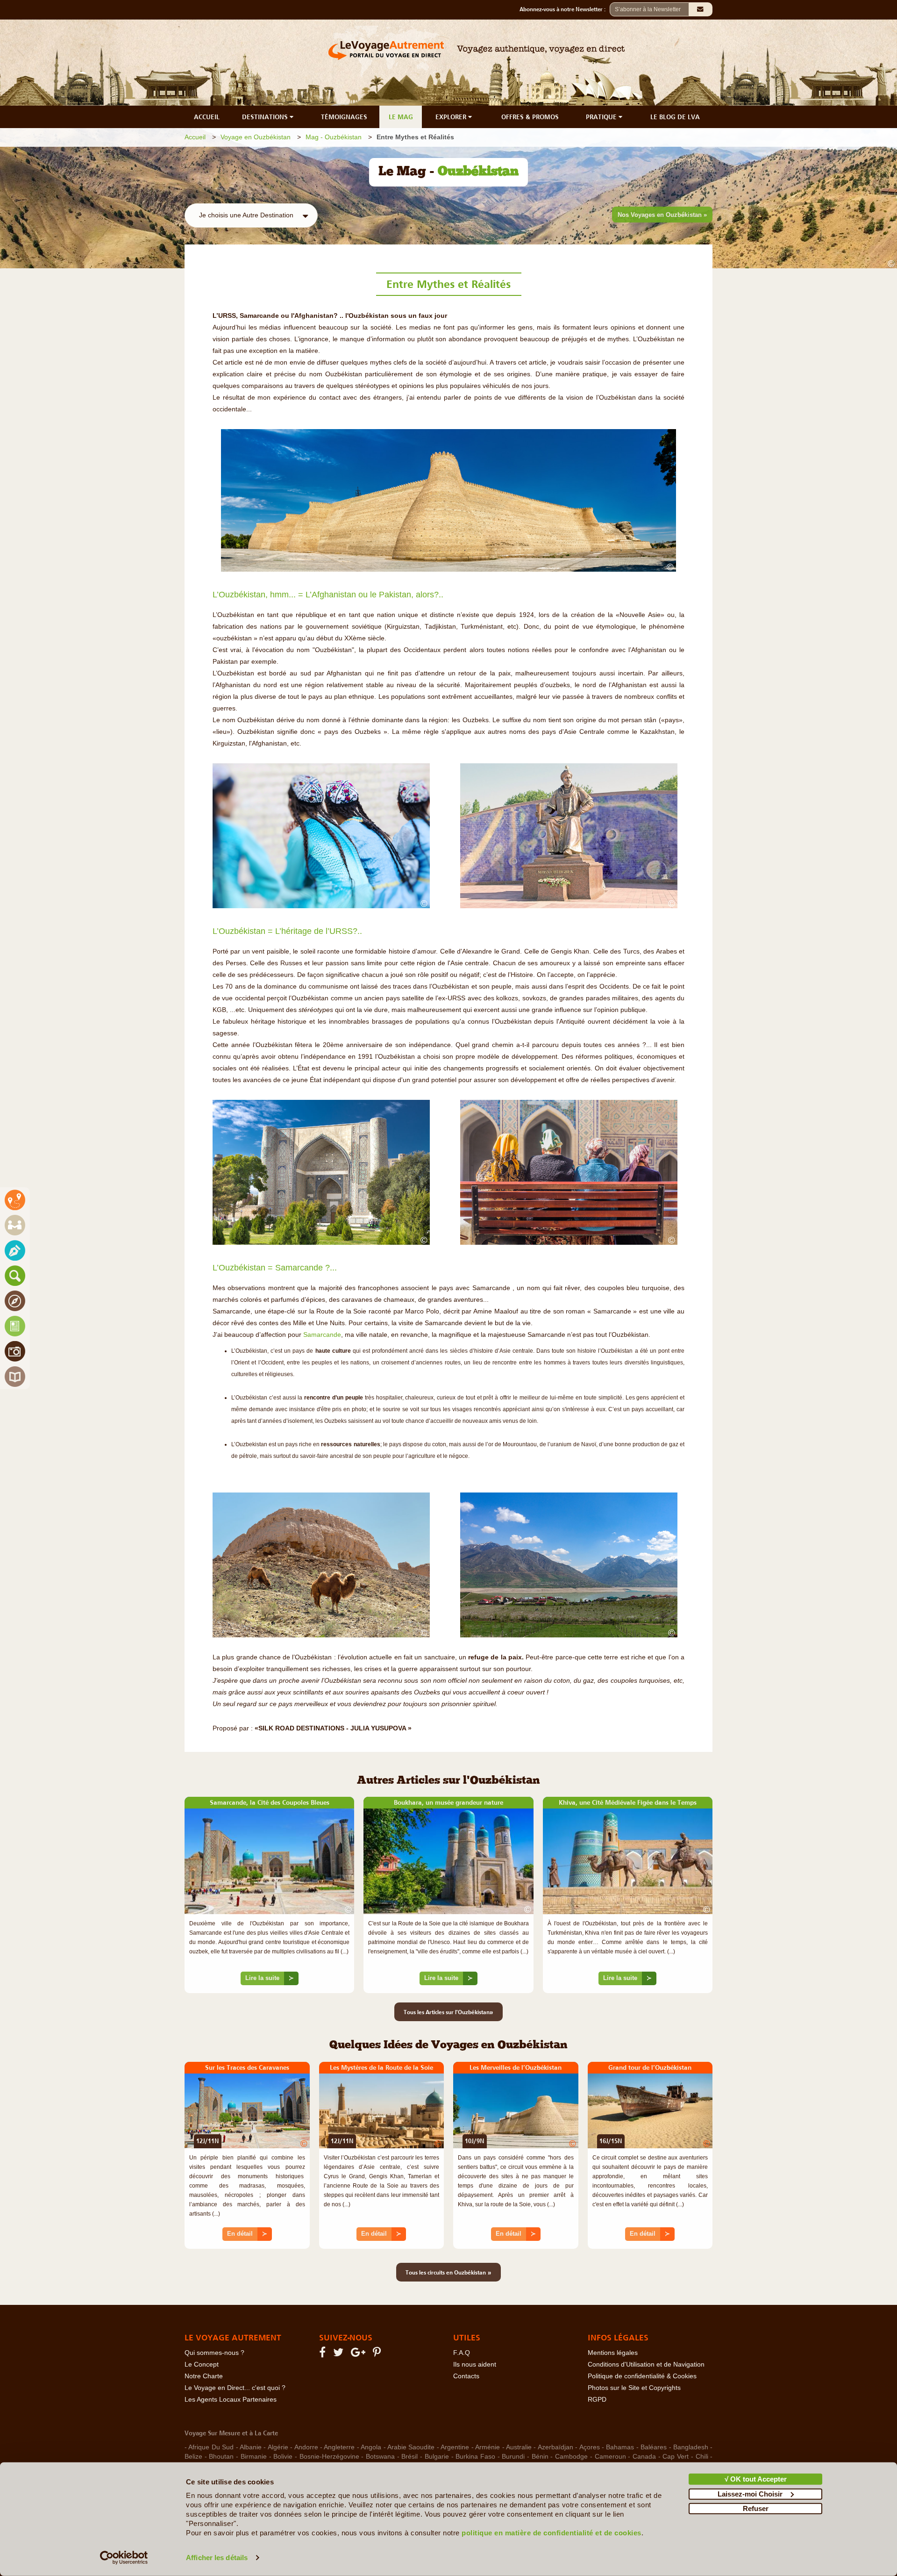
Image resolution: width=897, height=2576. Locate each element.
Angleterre (339, 2447)
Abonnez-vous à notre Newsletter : (565, 9)
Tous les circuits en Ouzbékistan (448, 2272)
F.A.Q (462, 2353)
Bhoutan (221, 2457)
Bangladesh (691, 2447)
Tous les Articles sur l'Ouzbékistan (448, 2012)
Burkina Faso (475, 2457)
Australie (519, 2447)
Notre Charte (204, 2376)
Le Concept (202, 2364)
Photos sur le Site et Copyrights (634, 2388)
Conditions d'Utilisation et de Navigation (646, 2364)
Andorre (306, 2447)
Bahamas (620, 2447)
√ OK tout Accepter (756, 2479)
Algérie (278, 2447)
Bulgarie (437, 2457)
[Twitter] (340, 2354)
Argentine (455, 2447)
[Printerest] (378, 2354)
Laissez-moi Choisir (750, 2493)
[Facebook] (324, 2354)
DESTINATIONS (266, 117)
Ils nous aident (475, 2364)
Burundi (513, 2457)
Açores (590, 2447)
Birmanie (254, 2457)
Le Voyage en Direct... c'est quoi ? (235, 2388)
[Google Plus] (360, 2354)
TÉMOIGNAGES (344, 117)
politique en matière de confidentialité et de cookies (552, 2533)
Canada (644, 2457)
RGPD (597, 2400)
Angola (371, 2447)
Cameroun (610, 2457)
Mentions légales (613, 2353)
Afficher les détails (217, 2558)
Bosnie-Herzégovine (329, 2457)
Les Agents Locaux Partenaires (231, 2400)
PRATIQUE (602, 117)
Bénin (540, 2457)
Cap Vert (676, 2457)
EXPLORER (452, 117)
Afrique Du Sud (211, 2447)
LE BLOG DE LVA (675, 117)
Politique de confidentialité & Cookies (642, 2376)
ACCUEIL (207, 117)
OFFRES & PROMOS (530, 117)
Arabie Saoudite (411, 2447)
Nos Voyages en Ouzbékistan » (662, 215)
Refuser (756, 2508)
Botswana (380, 2457)
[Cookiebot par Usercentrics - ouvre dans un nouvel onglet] (124, 2558)
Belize (193, 2457)
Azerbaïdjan (555, 2447)
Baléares (654, 2447)
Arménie (488, 2447)
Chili (702, 2457)
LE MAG (401, 117)
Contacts (466, 2376)
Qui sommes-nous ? (214, 2353)
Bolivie (283, 2457)
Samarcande (322, 1335)
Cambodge (571, 2457)
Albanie (251, 2447)
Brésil (409, 2457)
